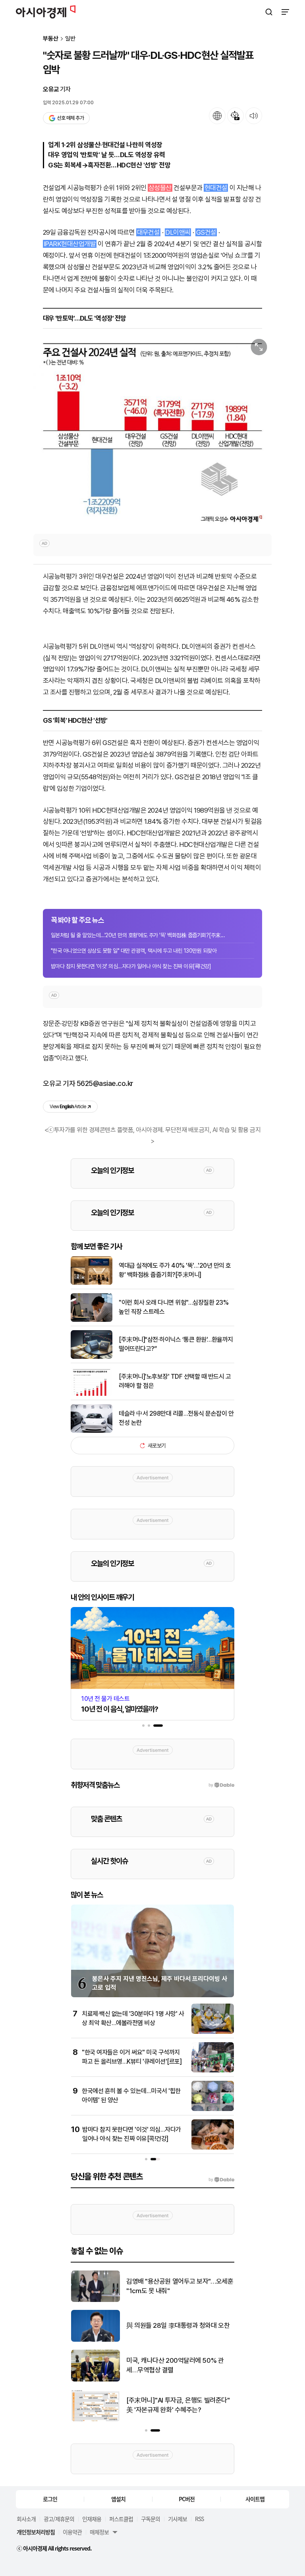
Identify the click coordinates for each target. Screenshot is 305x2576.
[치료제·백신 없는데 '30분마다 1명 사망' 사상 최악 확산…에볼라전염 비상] (213, 2032)
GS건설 (206, 232)
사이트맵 (255, 2499)
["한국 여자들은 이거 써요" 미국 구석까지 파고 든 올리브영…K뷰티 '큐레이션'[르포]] (213, 2071)
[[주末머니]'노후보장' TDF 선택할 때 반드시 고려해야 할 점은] (92, 1394)
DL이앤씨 (178, 232)
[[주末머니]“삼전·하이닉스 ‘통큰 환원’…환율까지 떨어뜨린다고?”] (92, 1357)
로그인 (50, 2499)
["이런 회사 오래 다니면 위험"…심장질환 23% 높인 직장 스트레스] (92, 1320)
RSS (199, 2519)
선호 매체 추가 (70, 118)
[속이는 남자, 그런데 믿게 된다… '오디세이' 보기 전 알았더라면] (96, 2300)
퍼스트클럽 (121, 2519)
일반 (70, 39)
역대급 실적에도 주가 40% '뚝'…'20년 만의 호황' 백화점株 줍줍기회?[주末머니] (175, 1270)
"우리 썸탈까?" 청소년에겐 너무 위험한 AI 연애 (177, 2405)
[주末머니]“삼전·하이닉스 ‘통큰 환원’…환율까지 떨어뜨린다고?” (176, 1344)
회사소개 (26, 2519)
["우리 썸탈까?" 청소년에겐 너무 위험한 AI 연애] (96, 2419)
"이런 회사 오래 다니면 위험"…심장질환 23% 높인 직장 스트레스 (174, 1307)
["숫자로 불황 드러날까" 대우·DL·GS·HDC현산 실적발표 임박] (152, 430)
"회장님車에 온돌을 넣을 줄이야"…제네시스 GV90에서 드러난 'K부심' (177, 2326)
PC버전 (187, 2499)
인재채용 (92, 2519)
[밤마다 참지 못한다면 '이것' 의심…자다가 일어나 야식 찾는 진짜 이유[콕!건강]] (213, 2148)
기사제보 (178, 2519)
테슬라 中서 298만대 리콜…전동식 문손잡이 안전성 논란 (176, 1418)
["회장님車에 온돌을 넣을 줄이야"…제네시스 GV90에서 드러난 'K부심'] (96, 2340)
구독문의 (151, 2519)
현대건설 (216, 188)
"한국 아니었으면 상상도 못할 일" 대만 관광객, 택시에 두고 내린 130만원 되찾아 (134, 951)
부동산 (51, 39)
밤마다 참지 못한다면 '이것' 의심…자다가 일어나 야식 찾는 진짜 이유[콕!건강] (131, 966)
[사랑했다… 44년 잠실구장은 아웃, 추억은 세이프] (96, 2380)
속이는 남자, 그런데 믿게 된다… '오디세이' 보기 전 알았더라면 (178, 2286)
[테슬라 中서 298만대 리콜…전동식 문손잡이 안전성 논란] (92, 1431)
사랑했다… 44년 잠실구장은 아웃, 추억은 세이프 (177, 2365)
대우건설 (149, 232)
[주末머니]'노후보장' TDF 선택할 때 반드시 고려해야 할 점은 (175, 1381)
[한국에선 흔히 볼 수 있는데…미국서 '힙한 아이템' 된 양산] (213, 2109)
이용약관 (72, 2532)
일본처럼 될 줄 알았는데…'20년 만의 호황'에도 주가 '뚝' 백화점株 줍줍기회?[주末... (138, 935)
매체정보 (99, 2532)
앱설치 (118, 2499)
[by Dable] (221, 2180)
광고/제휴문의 (59, 2519)
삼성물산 (160, 188)
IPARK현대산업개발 (70, 244)
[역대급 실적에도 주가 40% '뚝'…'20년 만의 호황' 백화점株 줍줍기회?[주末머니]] (92, 1283)
